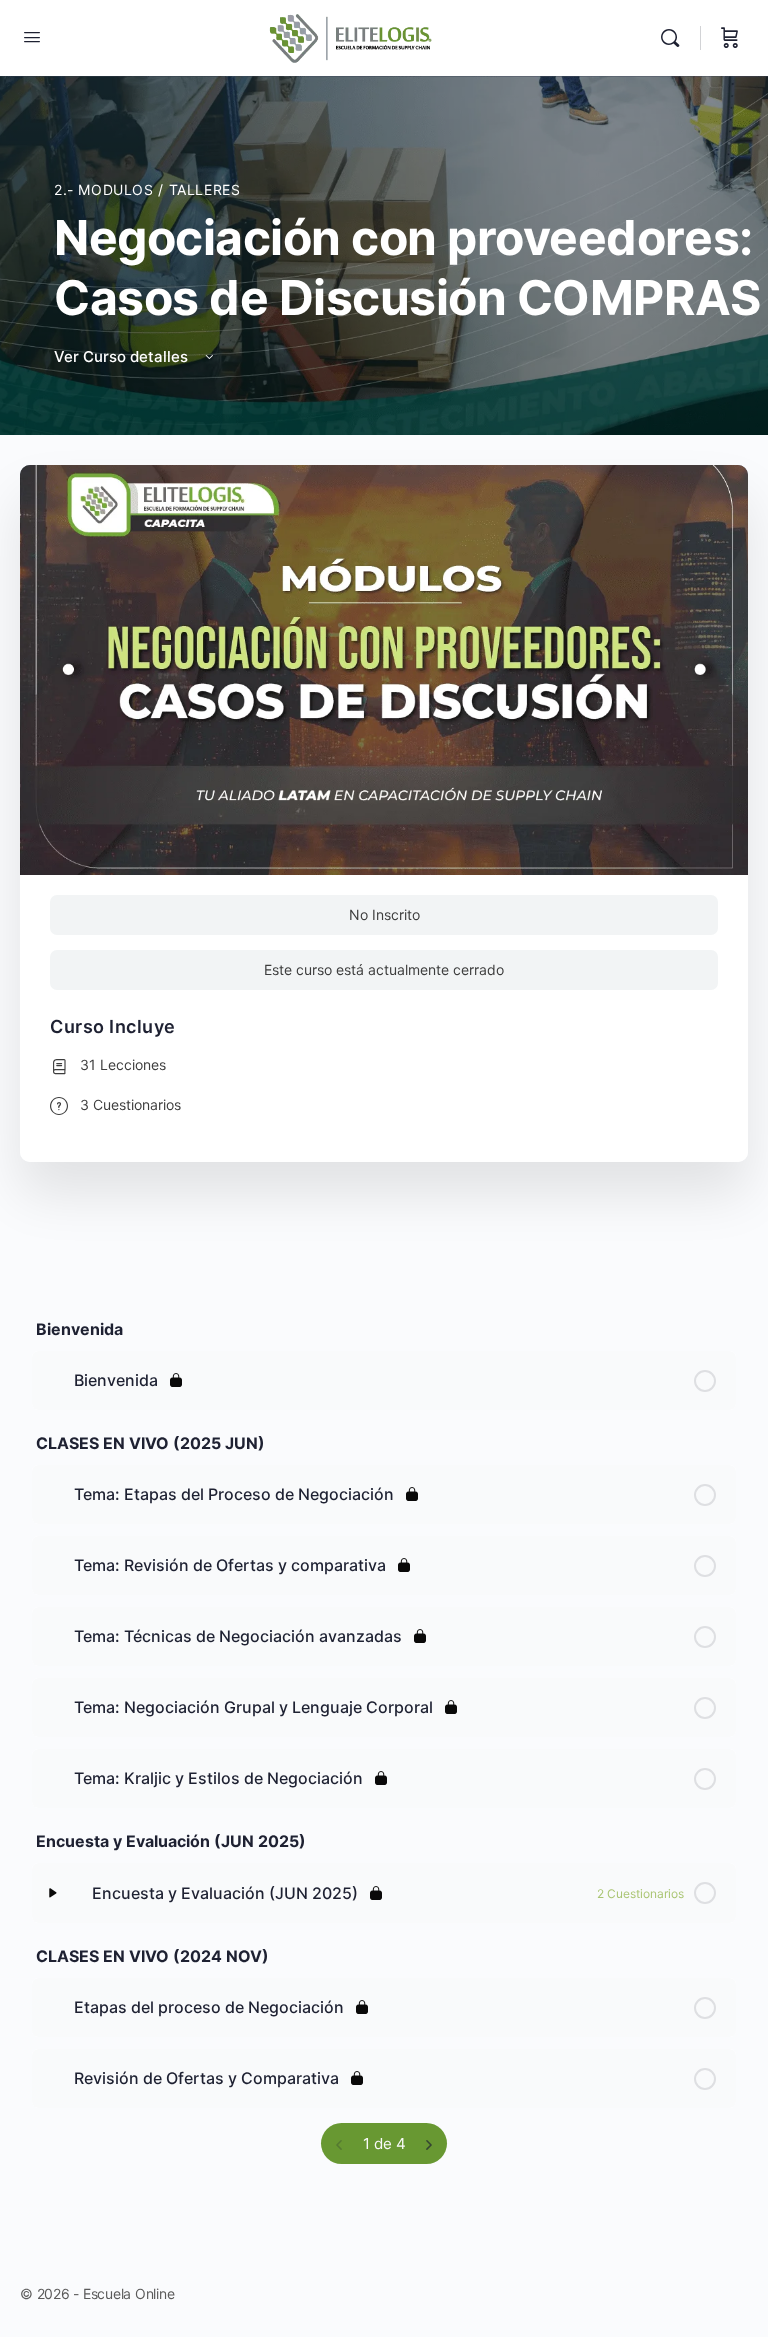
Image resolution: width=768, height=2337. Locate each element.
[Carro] (730, 38)
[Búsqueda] (675, 38)
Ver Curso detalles (123, 356)
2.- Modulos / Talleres (147, 189)
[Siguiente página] (428, 2143)
